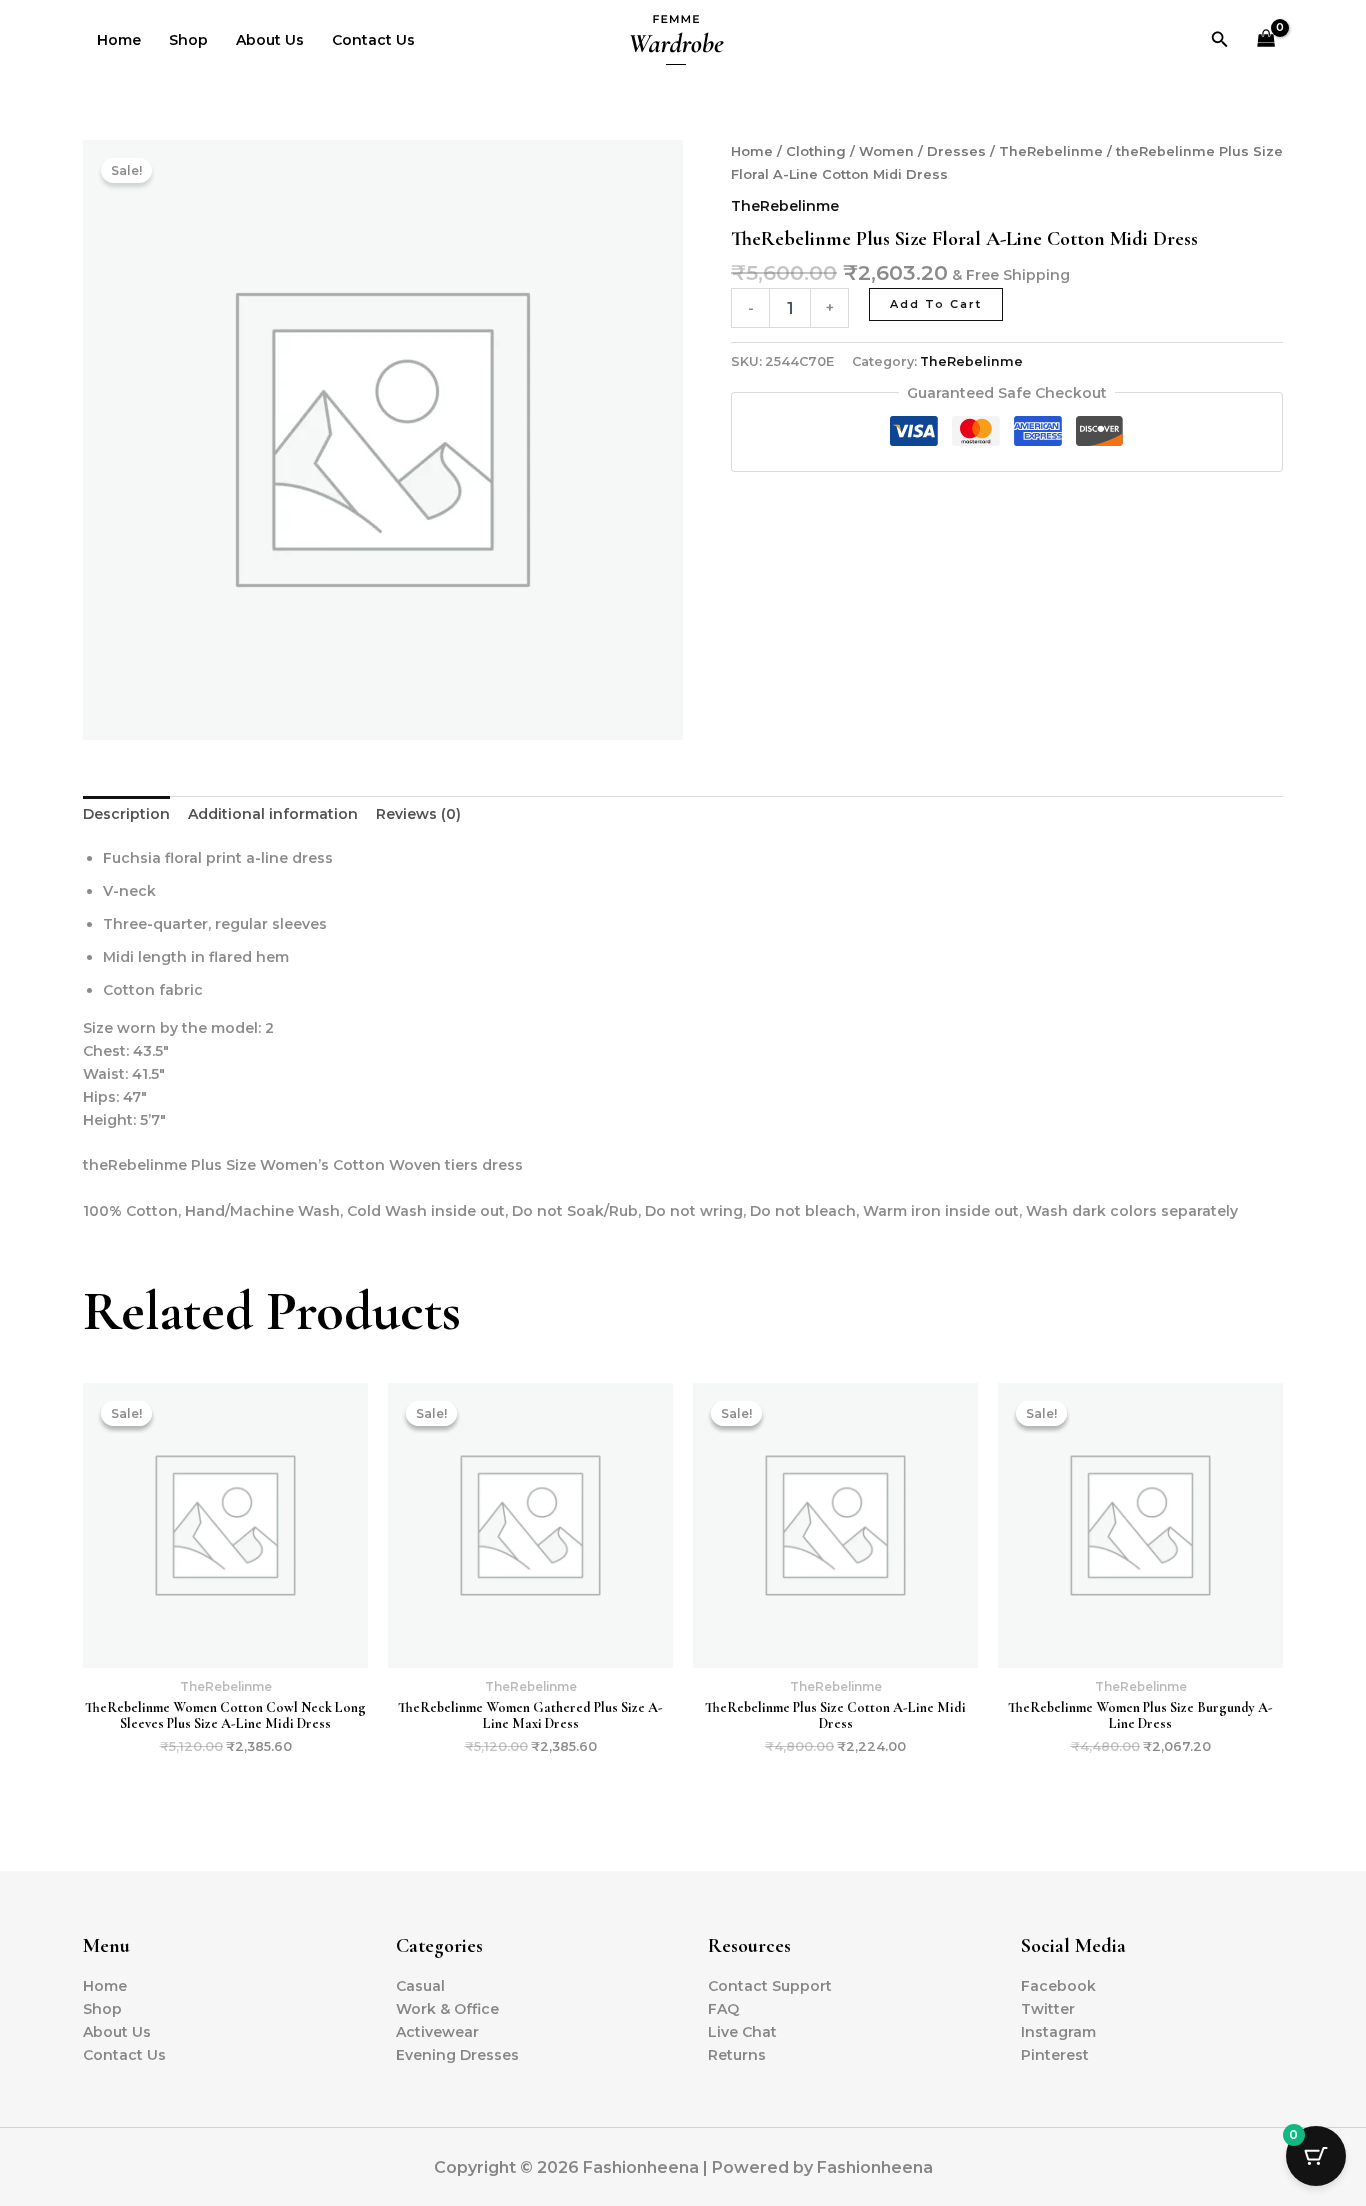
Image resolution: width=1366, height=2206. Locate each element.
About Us (270, 40)
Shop (188, 40)
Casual (420, 1986)
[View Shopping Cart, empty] (1266, 40)
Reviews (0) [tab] (418, 814)
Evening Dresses (457, 2055)
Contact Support (770, 1986)
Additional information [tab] (273, 814)
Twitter (1048, 2009)
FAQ (723, 2009)
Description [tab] (126, 814)
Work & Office (447, 2009)
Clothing (816, 151)
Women (886, 151)
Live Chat (742, 2032)
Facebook (1058, 1986)
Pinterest (1055, 2055)
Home (119, 40)
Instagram (1058, 2032)
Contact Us (373, 40)
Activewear (437, 2032)
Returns (737, 2055)
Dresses (956, 151)
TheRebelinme (1051, 151)
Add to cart (936, 304)
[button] (1220, 40)
